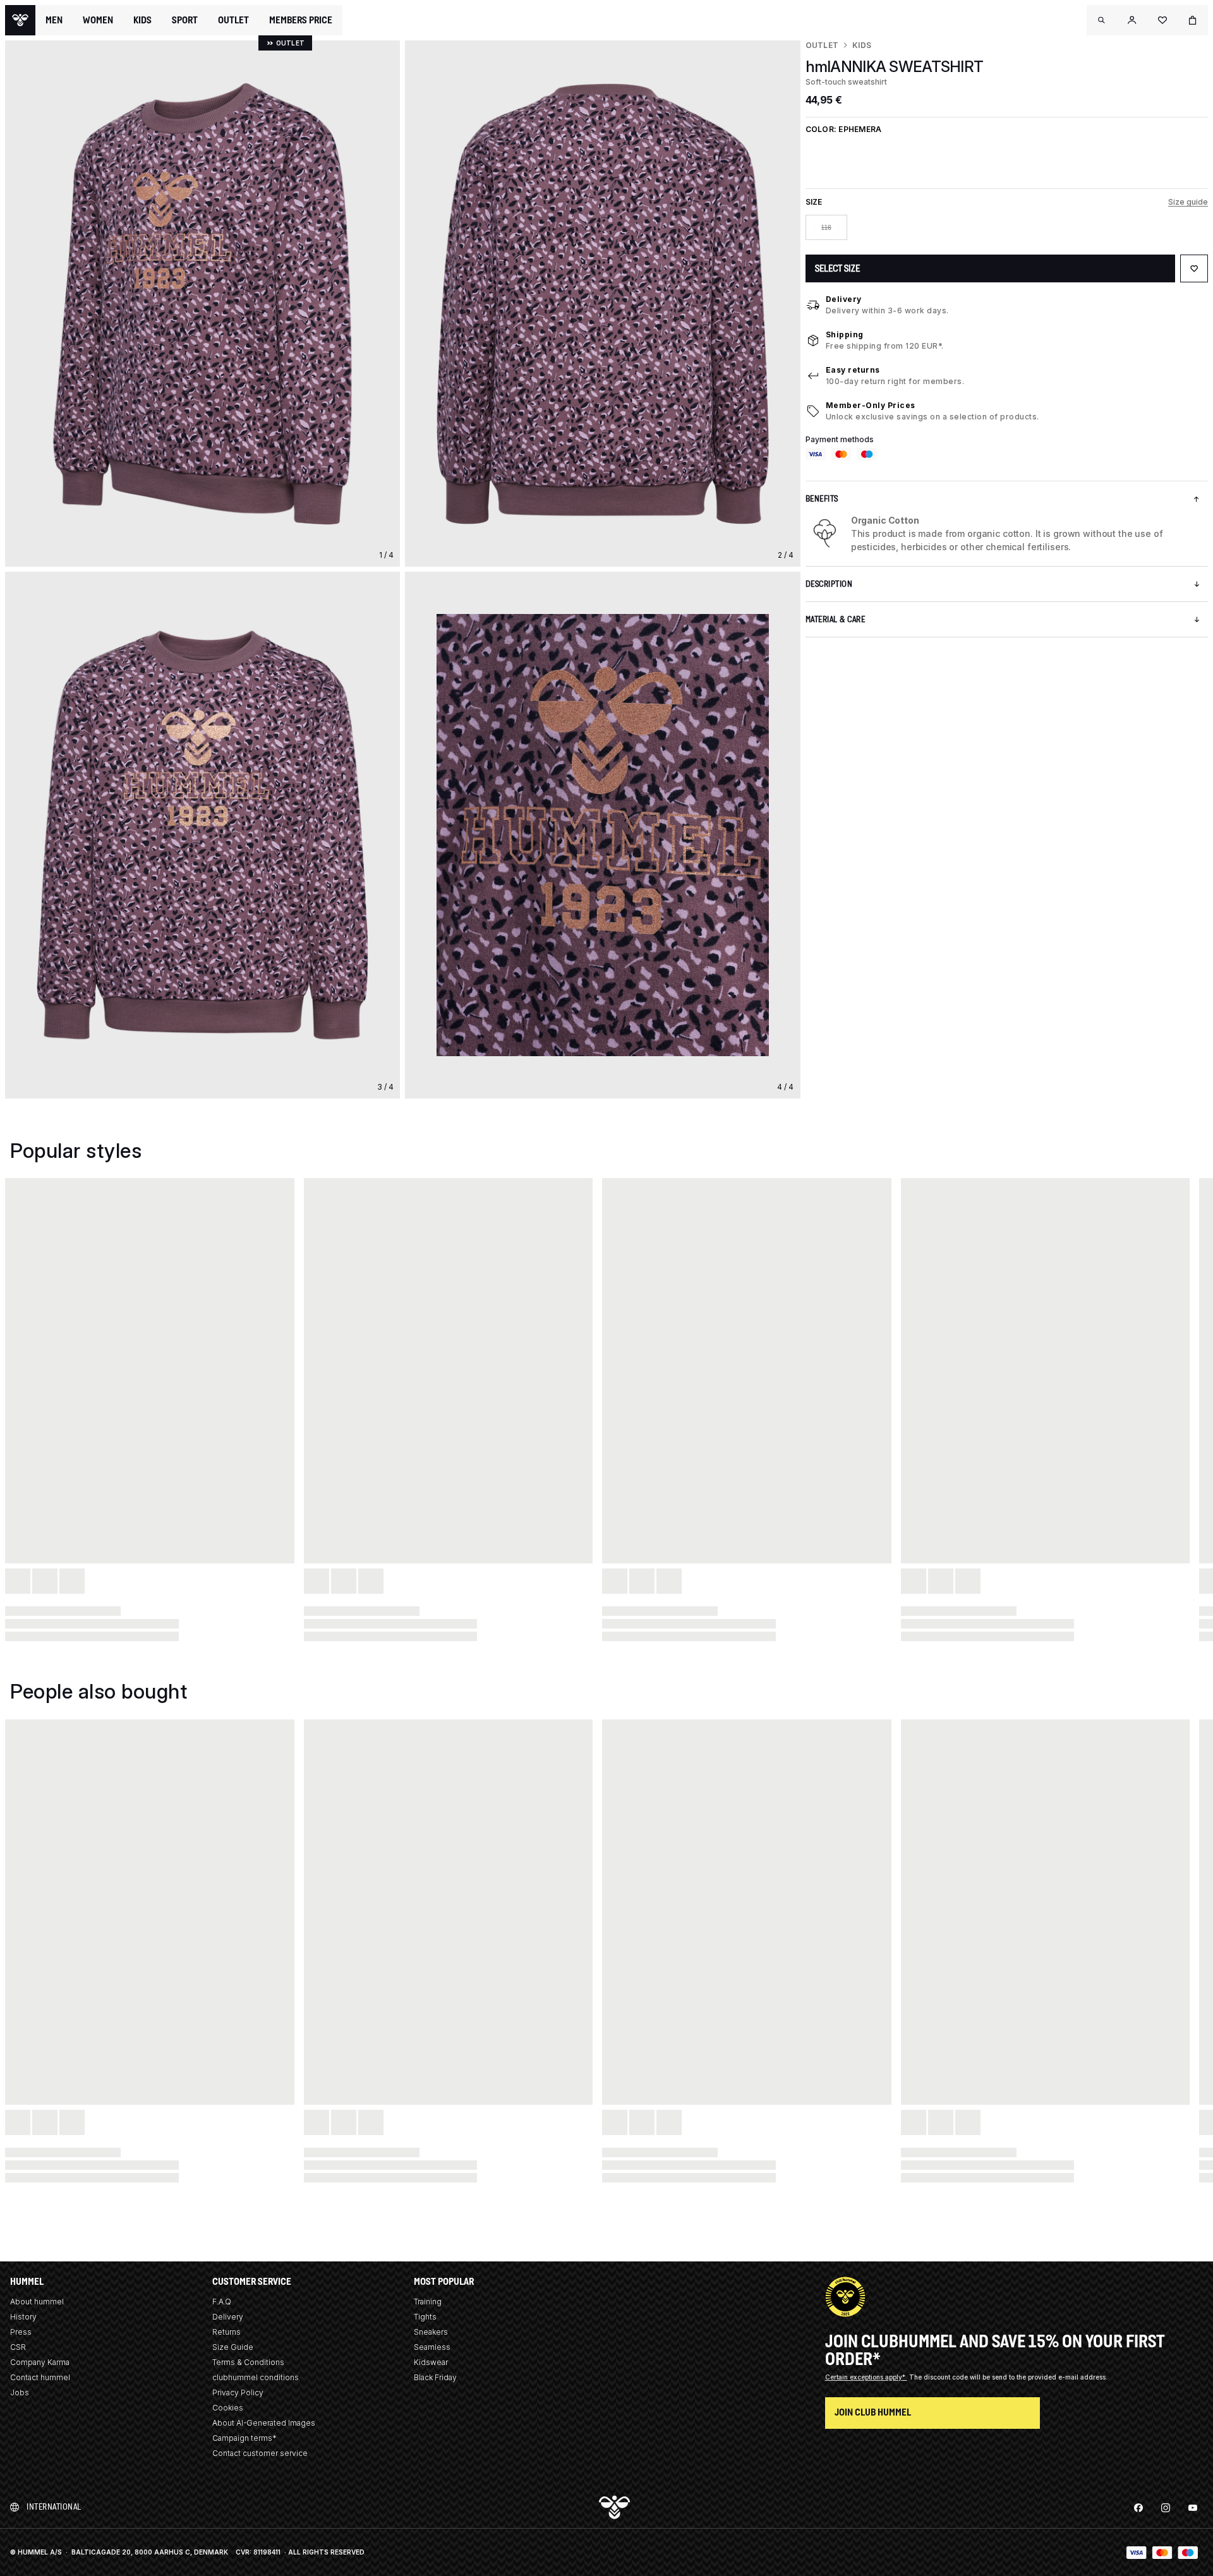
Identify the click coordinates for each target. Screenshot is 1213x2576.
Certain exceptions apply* (866, 2377)
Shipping (845, 334)
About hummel (37, 2302)
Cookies (228, 2408)
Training (428, 2302)
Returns (226, 2332)
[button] (1102, 20)
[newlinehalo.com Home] (20, 20)
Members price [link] (301, 20)
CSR (18, 2347)
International (54, 2507)
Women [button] (98, 20)
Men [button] (54, 20)
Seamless (432, 2347)
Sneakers (431, 2332)
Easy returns (853, 370)
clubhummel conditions (256, 2377)
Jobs (20, 2392)
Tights (425, 2317)
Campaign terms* (244, 2438)
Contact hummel (40, 2377)
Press (21, 2332)
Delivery (844, 299)
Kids (862, 45)
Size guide (1188, 202)
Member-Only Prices (871, 405)
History (23, 2317)
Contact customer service (260, 2453)
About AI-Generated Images (264, 2423)
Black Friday (435, 2377)
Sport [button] (185, 20)
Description (829, 584)
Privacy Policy (238, 2392)
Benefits (822, 499)
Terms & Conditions (248, 2362)
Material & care (836, 619)
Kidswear (431, 2362)
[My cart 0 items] (1193, 20)
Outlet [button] (233, 20)
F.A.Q (222, 2302)
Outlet (822, 45)
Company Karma (40, 2362)
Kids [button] (142, 20)
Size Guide (233, 2347)
